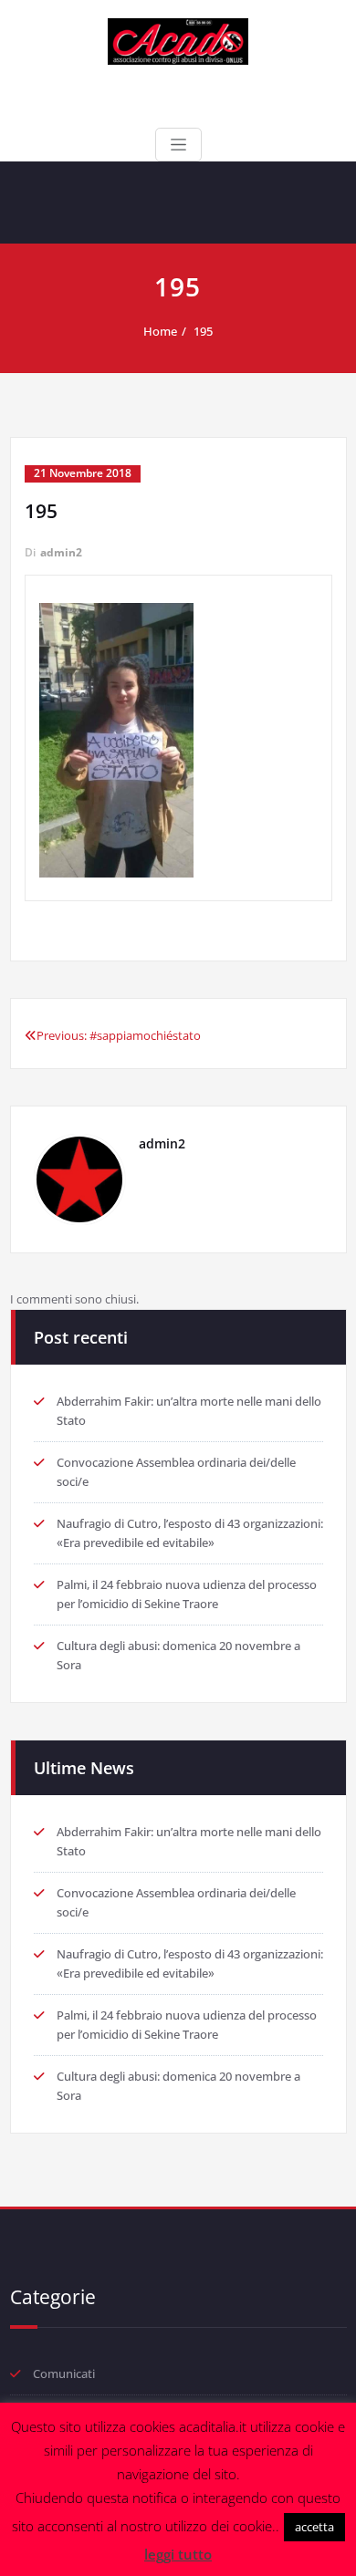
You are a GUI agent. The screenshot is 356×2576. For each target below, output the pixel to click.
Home (160, 331)
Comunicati (64, 2373)
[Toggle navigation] (178, 145)
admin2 (61, 552)
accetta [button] (314, 2527)
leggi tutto (178, 2554)
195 (203, 331)
